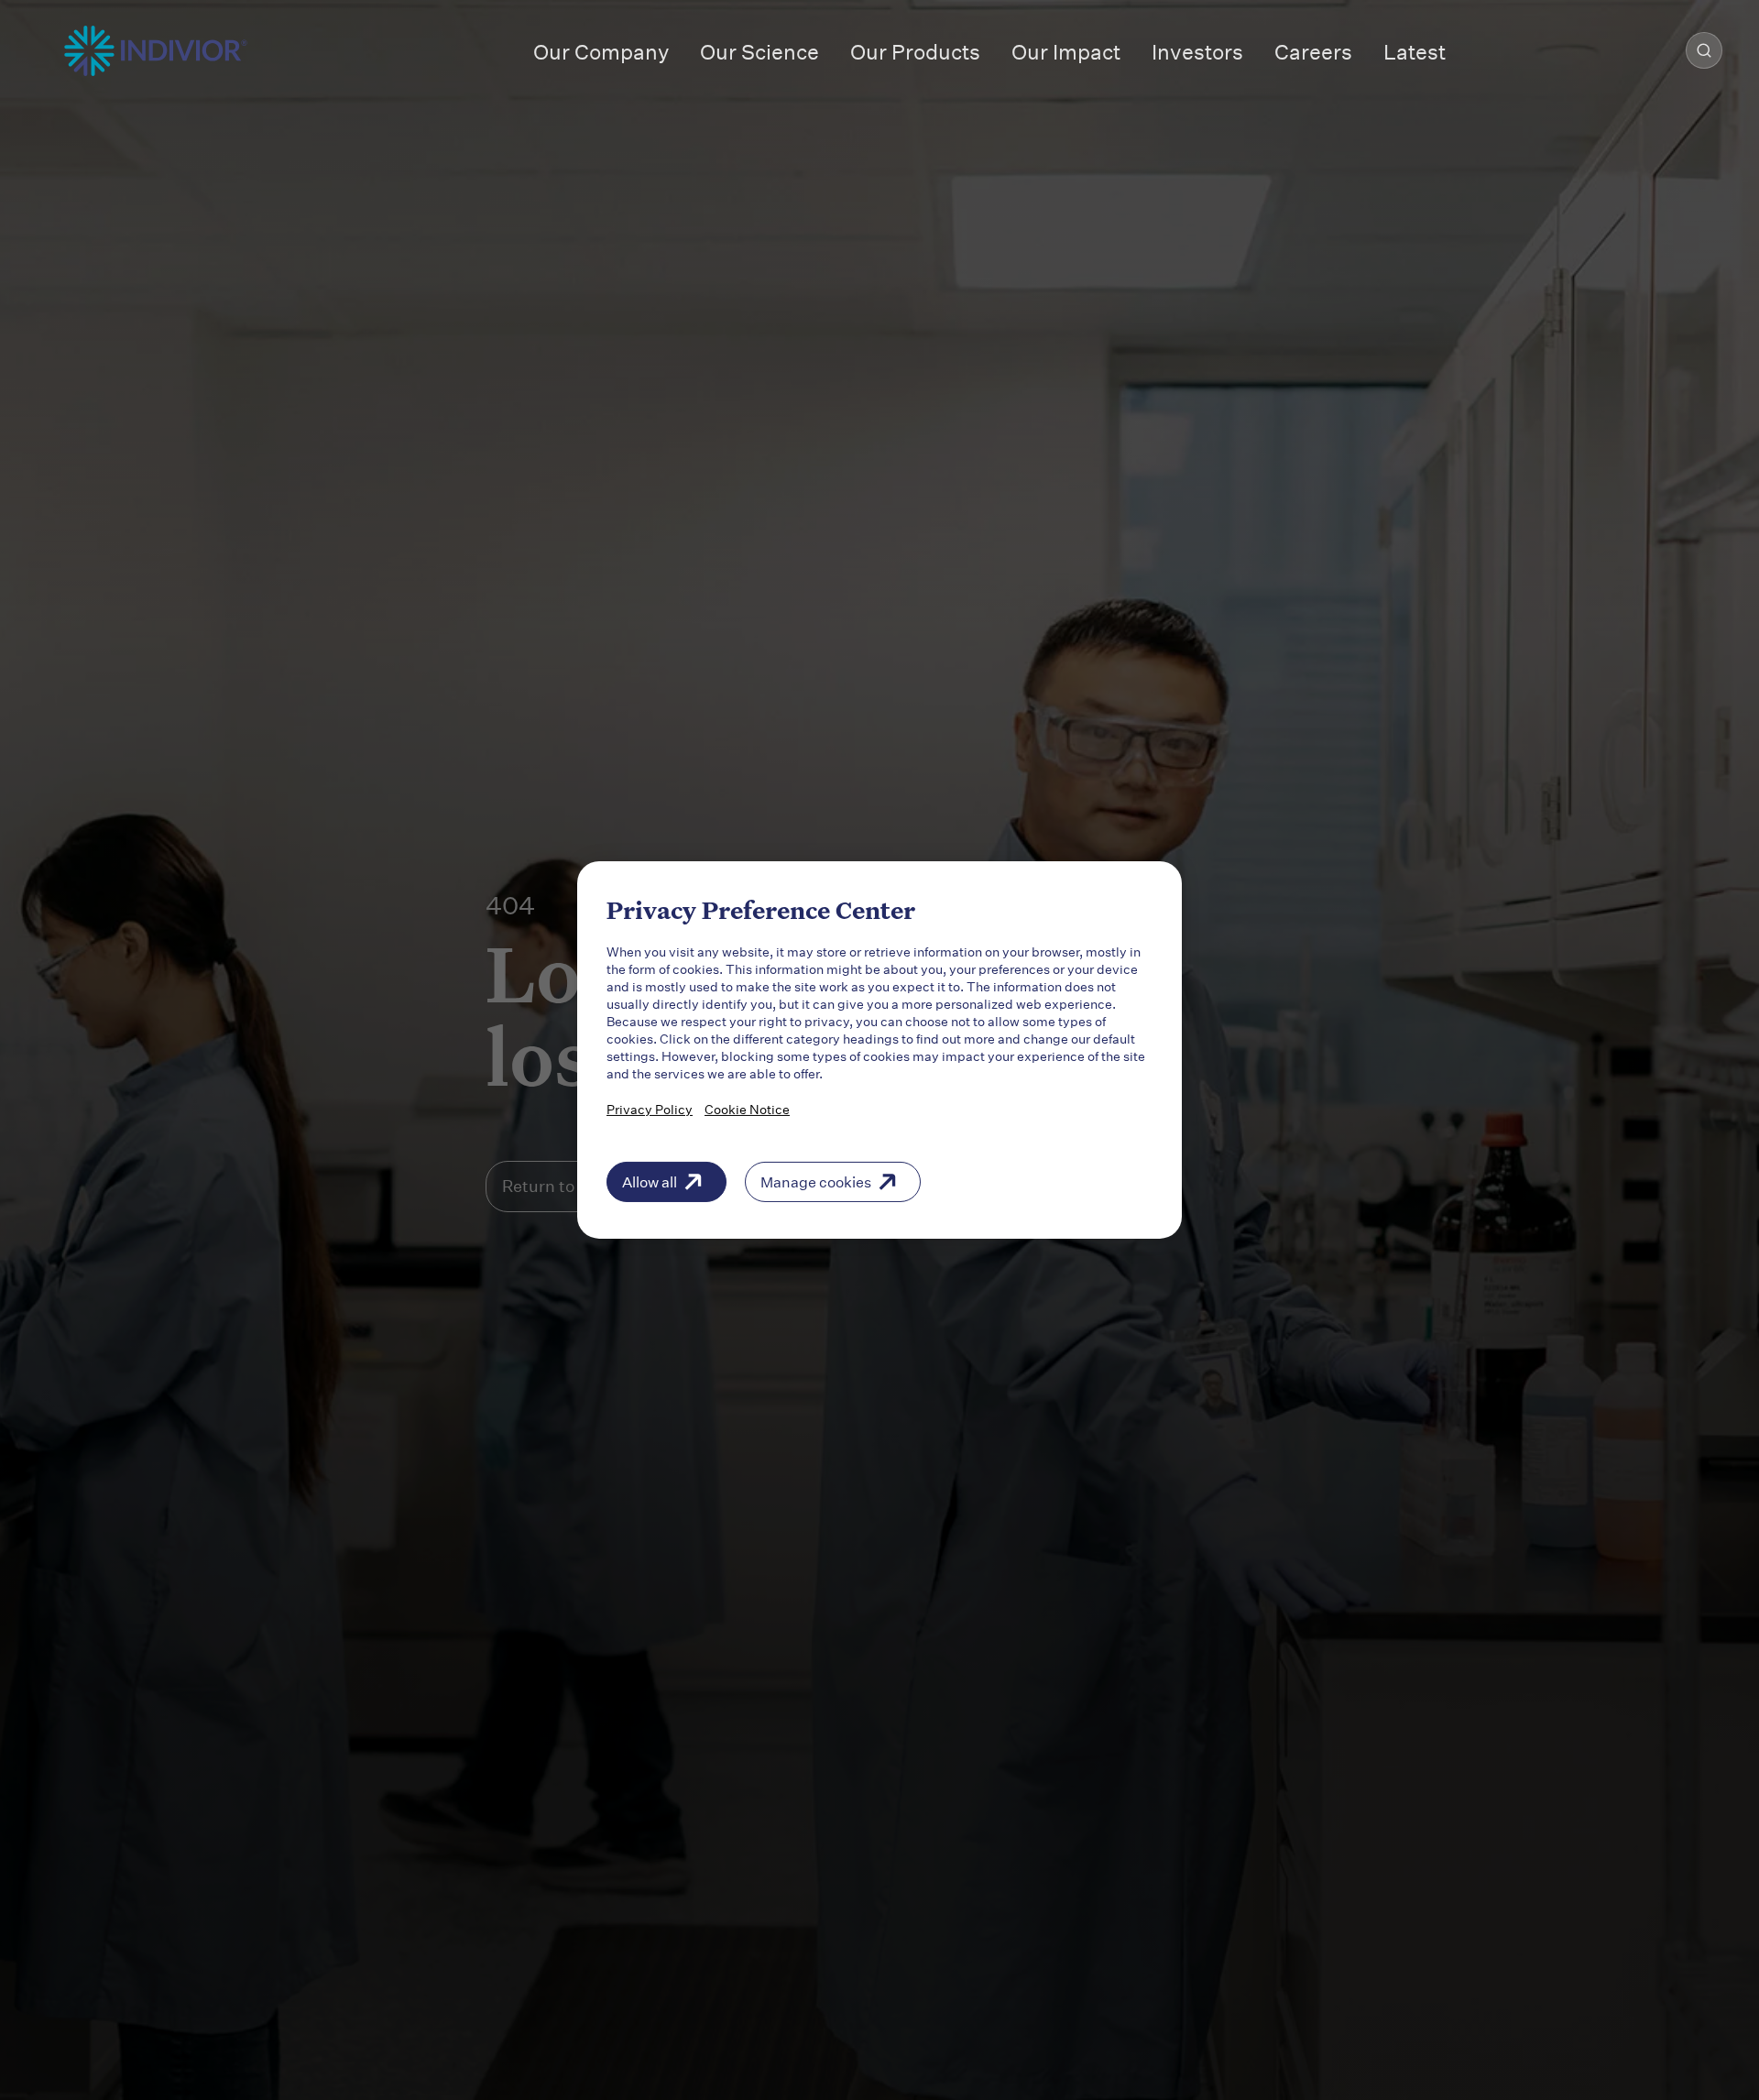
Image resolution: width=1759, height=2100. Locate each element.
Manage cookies (816, 1181)
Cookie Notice (747, 1109)
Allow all (650, 1181)
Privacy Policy (650, 1109)
